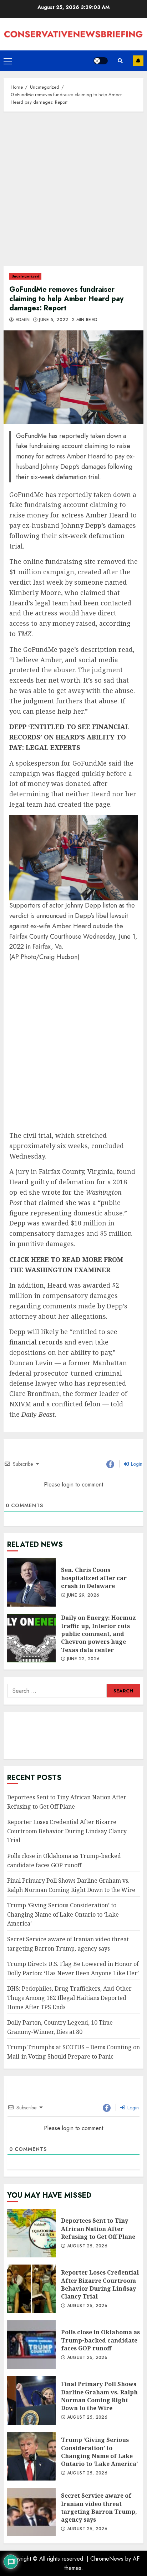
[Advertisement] (73, 192)
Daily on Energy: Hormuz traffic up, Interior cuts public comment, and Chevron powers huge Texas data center (31, 1638)
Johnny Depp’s (83, 525)
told (117, 1404)
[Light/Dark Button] (101, 61)
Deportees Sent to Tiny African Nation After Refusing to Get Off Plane (31, 2233)
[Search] (120, 61)
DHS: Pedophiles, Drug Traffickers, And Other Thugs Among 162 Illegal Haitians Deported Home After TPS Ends (69, 1998)
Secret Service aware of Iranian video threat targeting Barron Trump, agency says (31, 2512)
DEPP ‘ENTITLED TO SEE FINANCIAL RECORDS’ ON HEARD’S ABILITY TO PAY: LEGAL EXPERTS (69, 737)
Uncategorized (25, 276)
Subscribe (138, 61)
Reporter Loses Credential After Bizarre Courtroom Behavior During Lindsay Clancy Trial (67, 1831)
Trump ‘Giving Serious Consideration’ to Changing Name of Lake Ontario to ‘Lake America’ (63, 1914)
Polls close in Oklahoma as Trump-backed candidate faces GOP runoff (31, 2345)
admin (22, 320)
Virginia (100, 1171)
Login (136, 1464)
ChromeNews (107, 2559)
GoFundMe (26, 495)
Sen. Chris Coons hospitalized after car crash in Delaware (31, 1582)
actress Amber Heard (95, 515)
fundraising (64, 561)
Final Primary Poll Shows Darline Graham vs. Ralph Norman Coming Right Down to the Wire (31, 2400)
